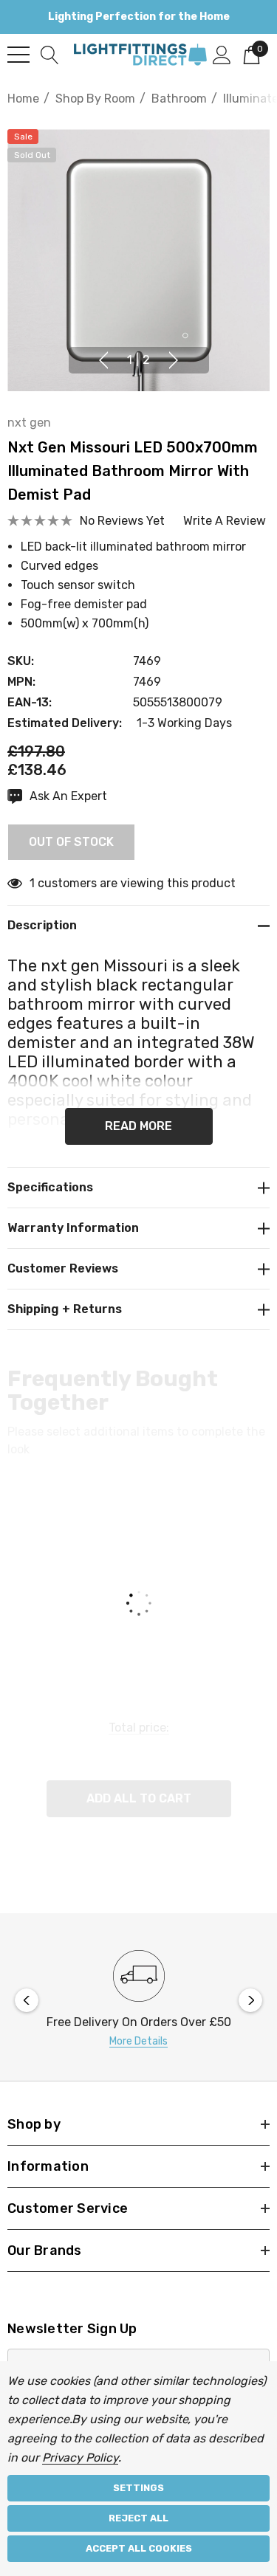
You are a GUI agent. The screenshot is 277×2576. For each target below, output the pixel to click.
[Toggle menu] (18, 55)
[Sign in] (222, 54)
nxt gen (29, 423)
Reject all (138, 2518)
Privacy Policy (80, 2458)
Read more (138, 1126)
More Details (138, 2041)
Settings (138, 2488)
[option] (138, 2001)
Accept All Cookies (139, 2548)
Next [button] (174, 360)
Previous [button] (103, 360)
